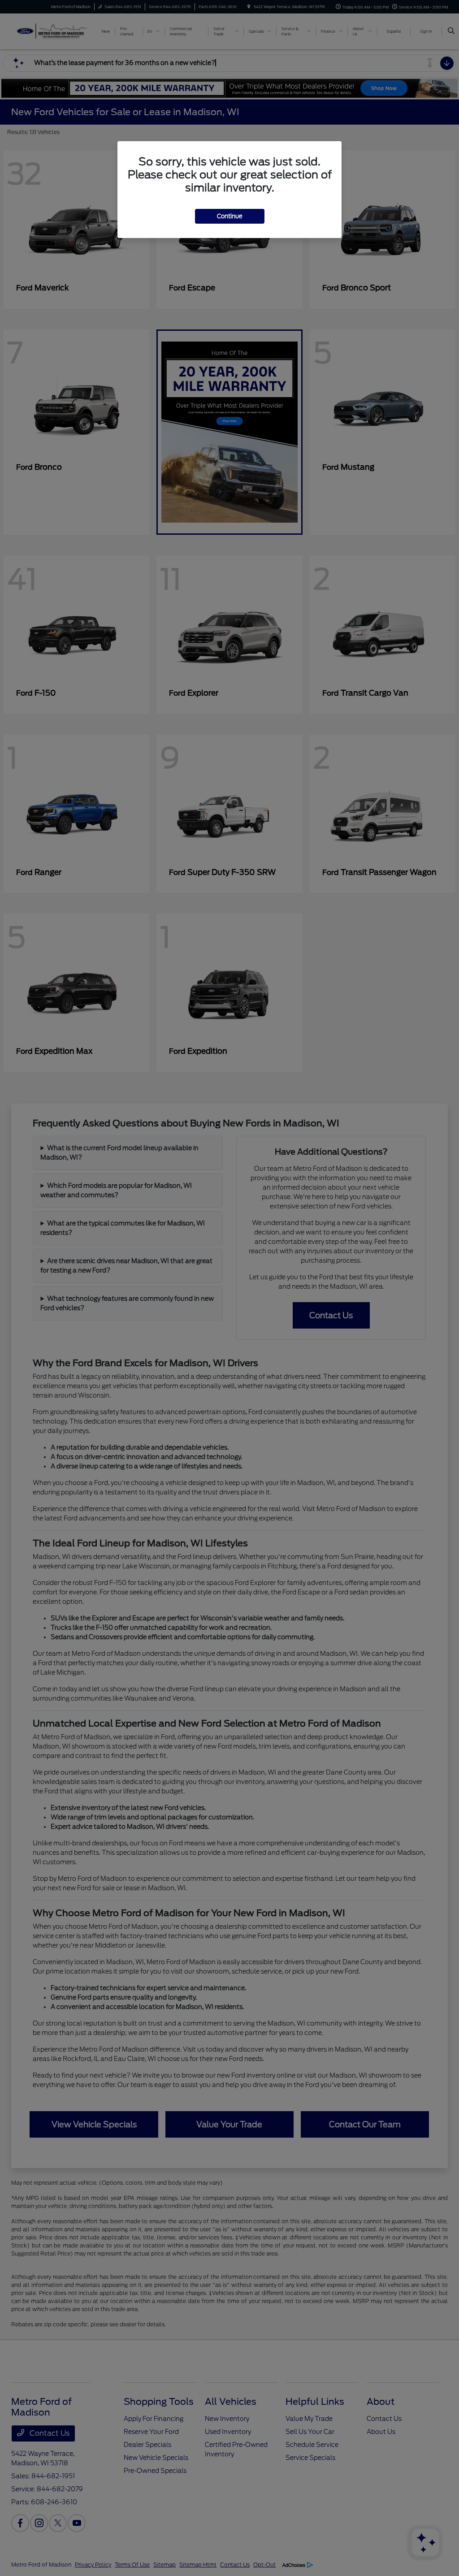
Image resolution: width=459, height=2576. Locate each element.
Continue (230, 216)
